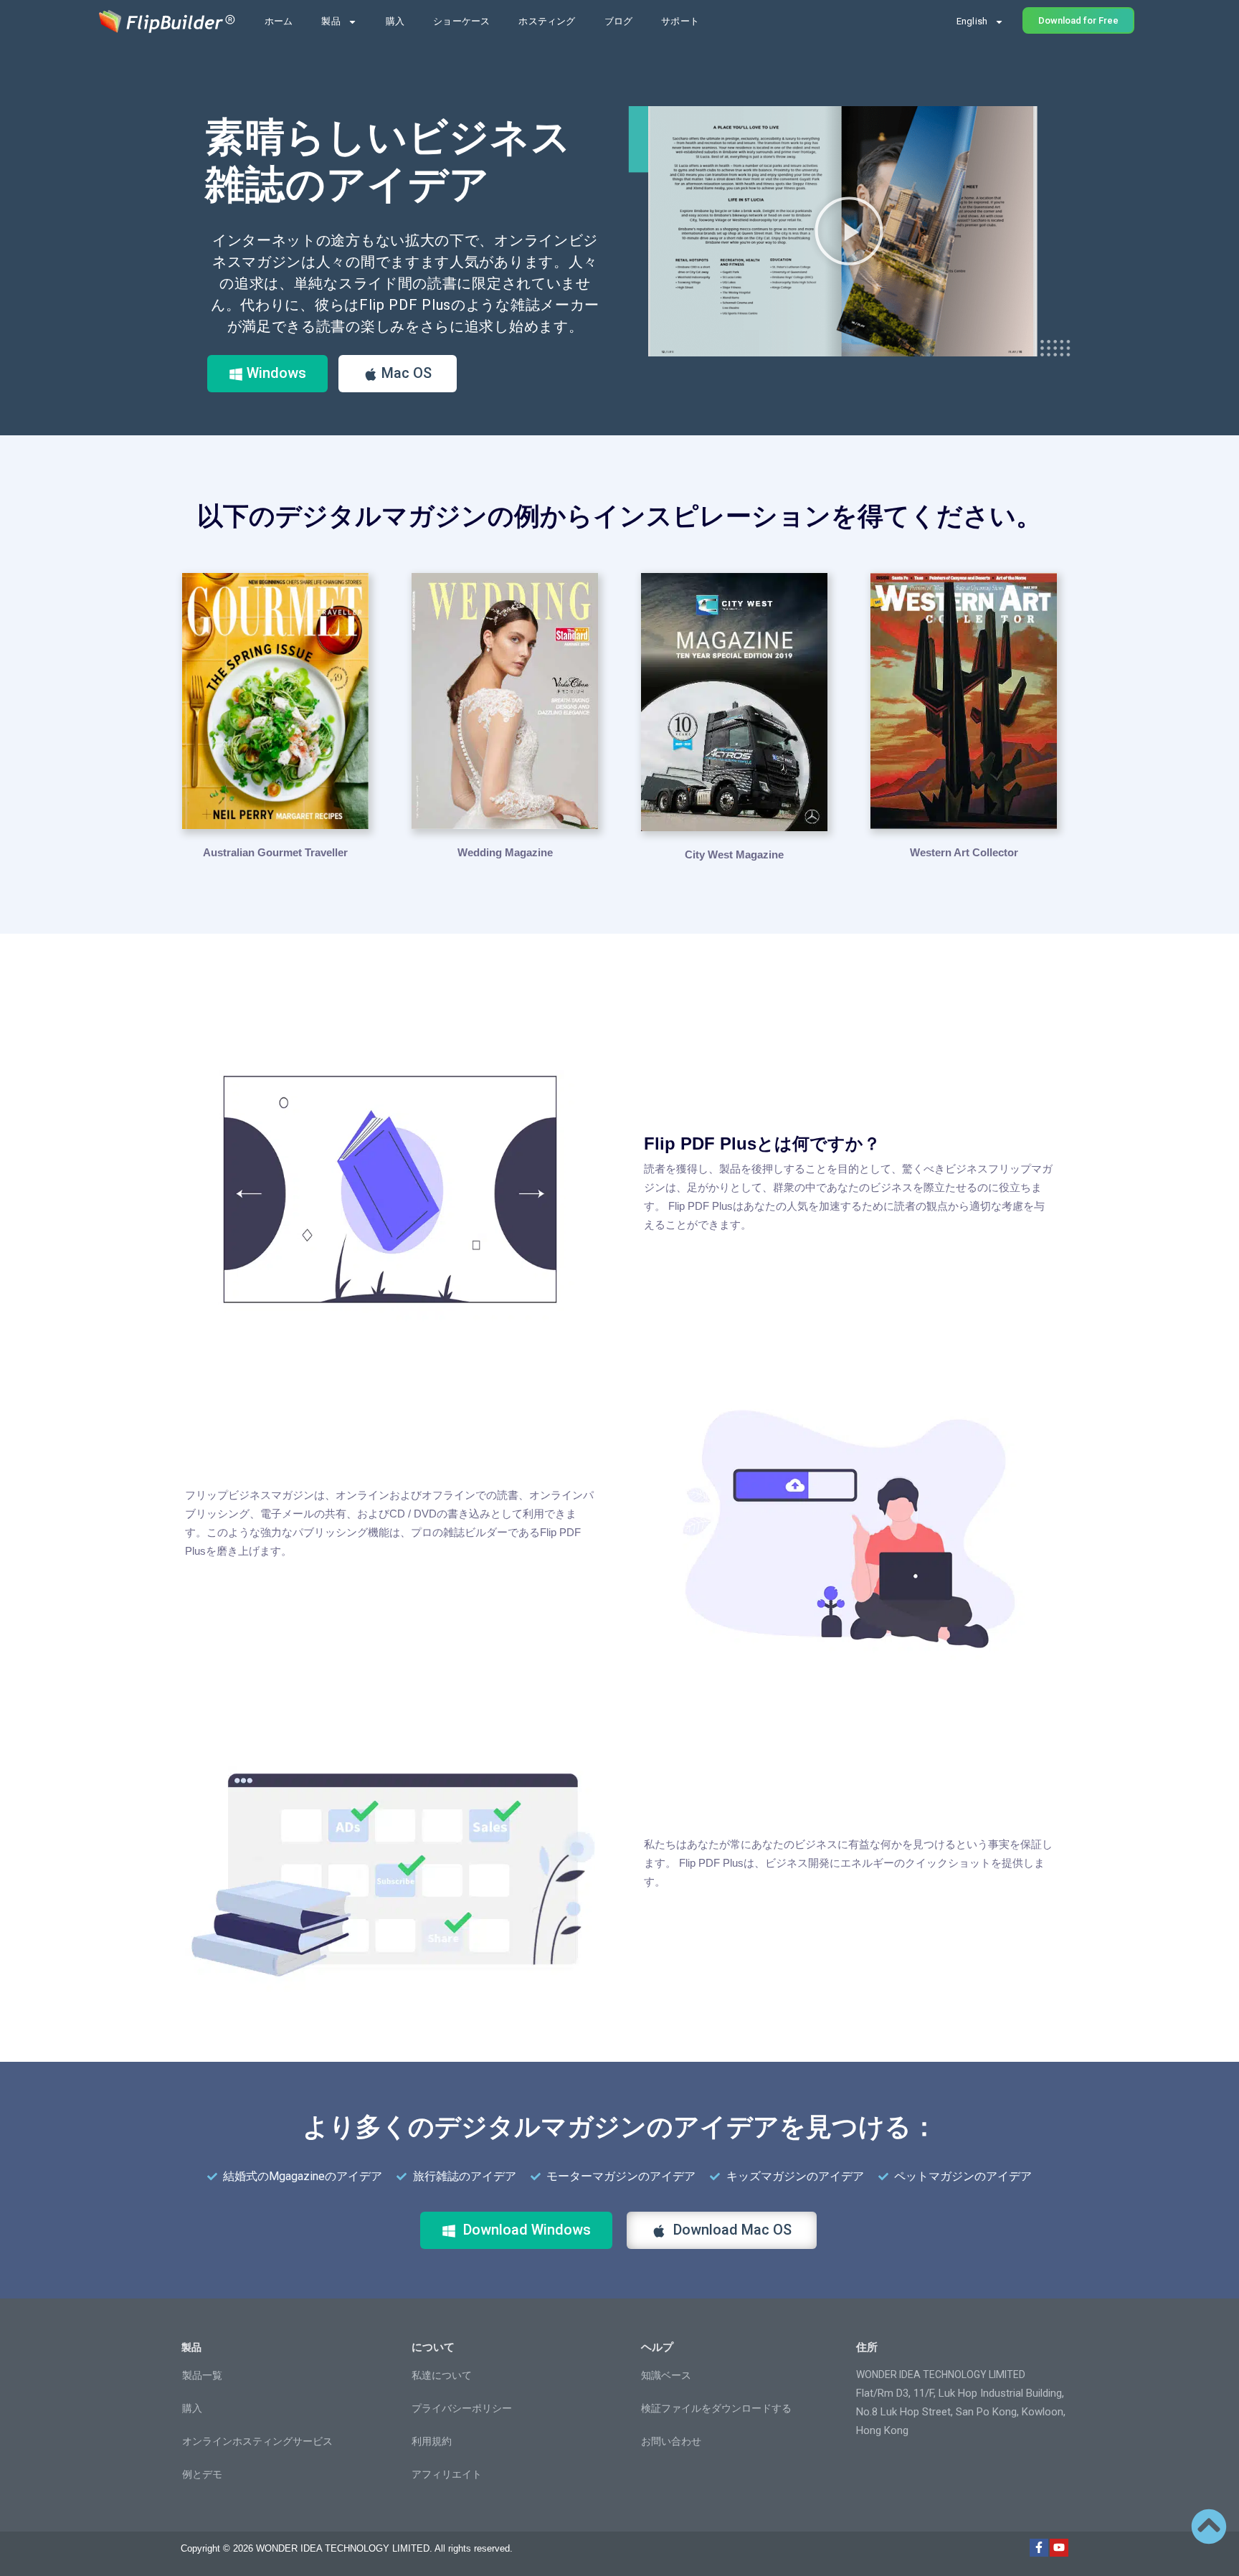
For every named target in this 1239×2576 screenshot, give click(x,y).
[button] (849, 231)
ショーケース (461, 21)
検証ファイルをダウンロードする (716, 2408)
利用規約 (432, 2441)
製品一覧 (202, 2375)
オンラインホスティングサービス (257, 2441)
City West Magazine (734, 854)
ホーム (279, 21)
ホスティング (547, 21)
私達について (442, 2375)
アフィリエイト (447, 2474)
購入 (395, 21)
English (972, 21)
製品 (331, 21)
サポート (680, 21)
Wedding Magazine (505, 852)
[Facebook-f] (1039, 2548)
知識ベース (666, 2375)
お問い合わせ (671, 2441)
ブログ (619, 21)
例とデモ (202, 2474)
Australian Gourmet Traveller (275, 852)
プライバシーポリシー (462, 2408)
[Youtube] (1059, 2548)
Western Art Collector (964, 852)
